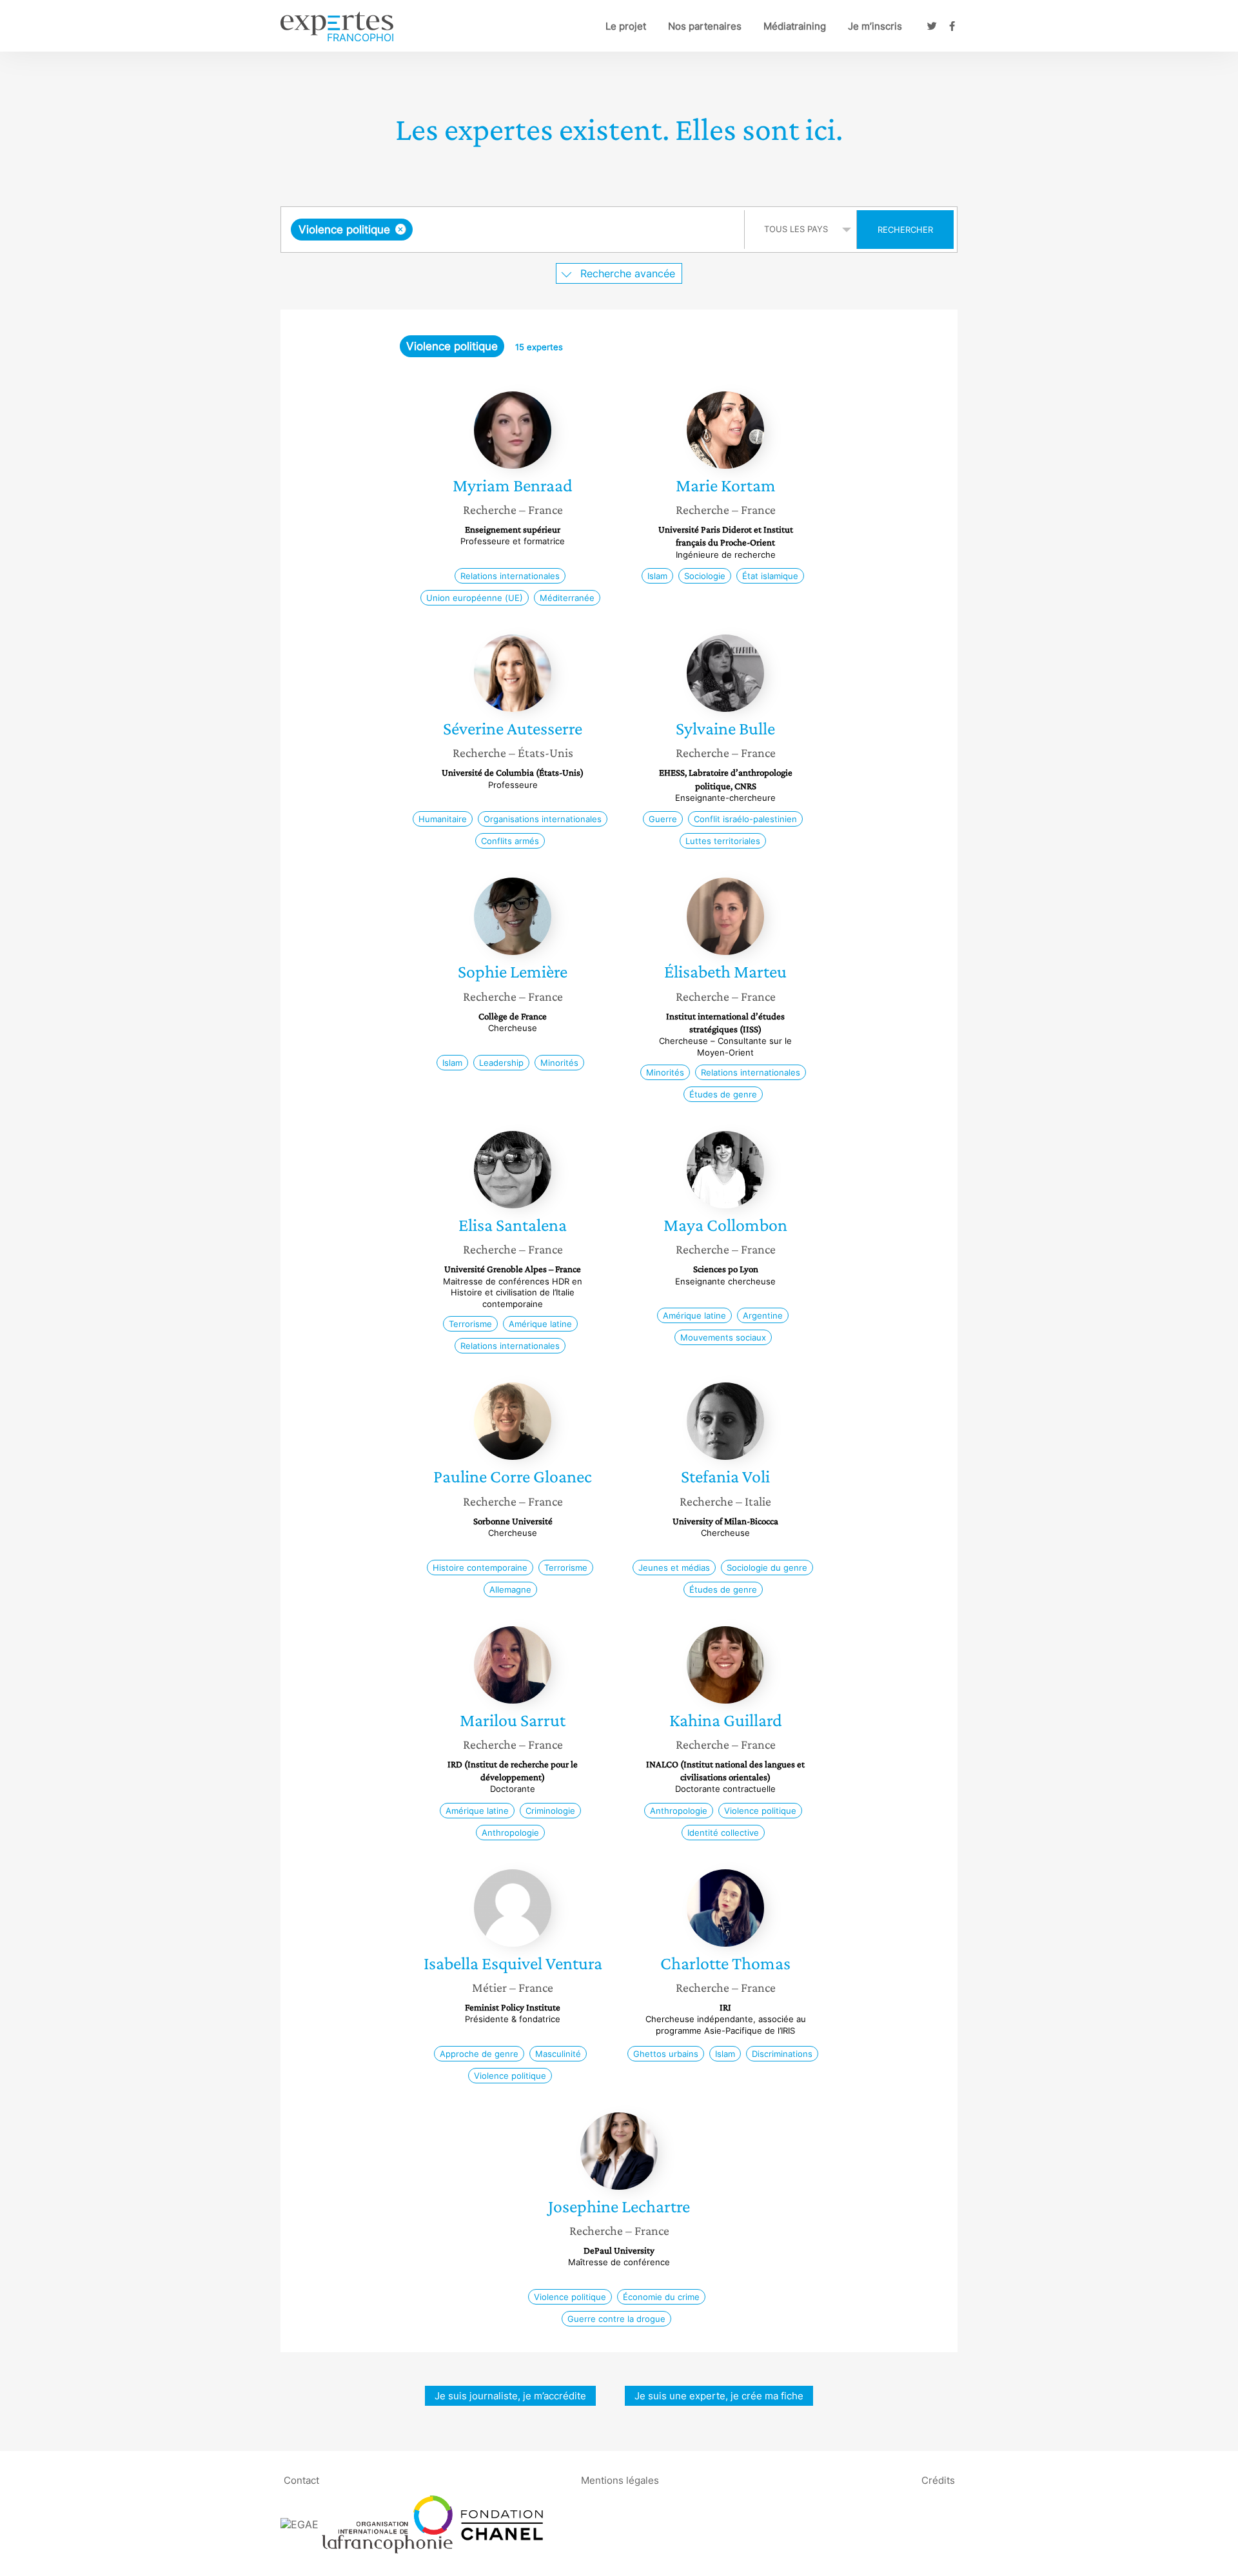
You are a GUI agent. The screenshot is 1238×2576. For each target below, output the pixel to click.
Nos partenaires (705, 26)
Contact (301, 2480)
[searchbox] (545, 230)
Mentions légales (620, 2480)
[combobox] (514, 230)
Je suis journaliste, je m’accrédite (510, 2396)
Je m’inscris (875, 26)
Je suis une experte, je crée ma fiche (719, 2396)
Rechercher (905, 230)
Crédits (938, 2480)
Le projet (626, 26)
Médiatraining (795, 26)
